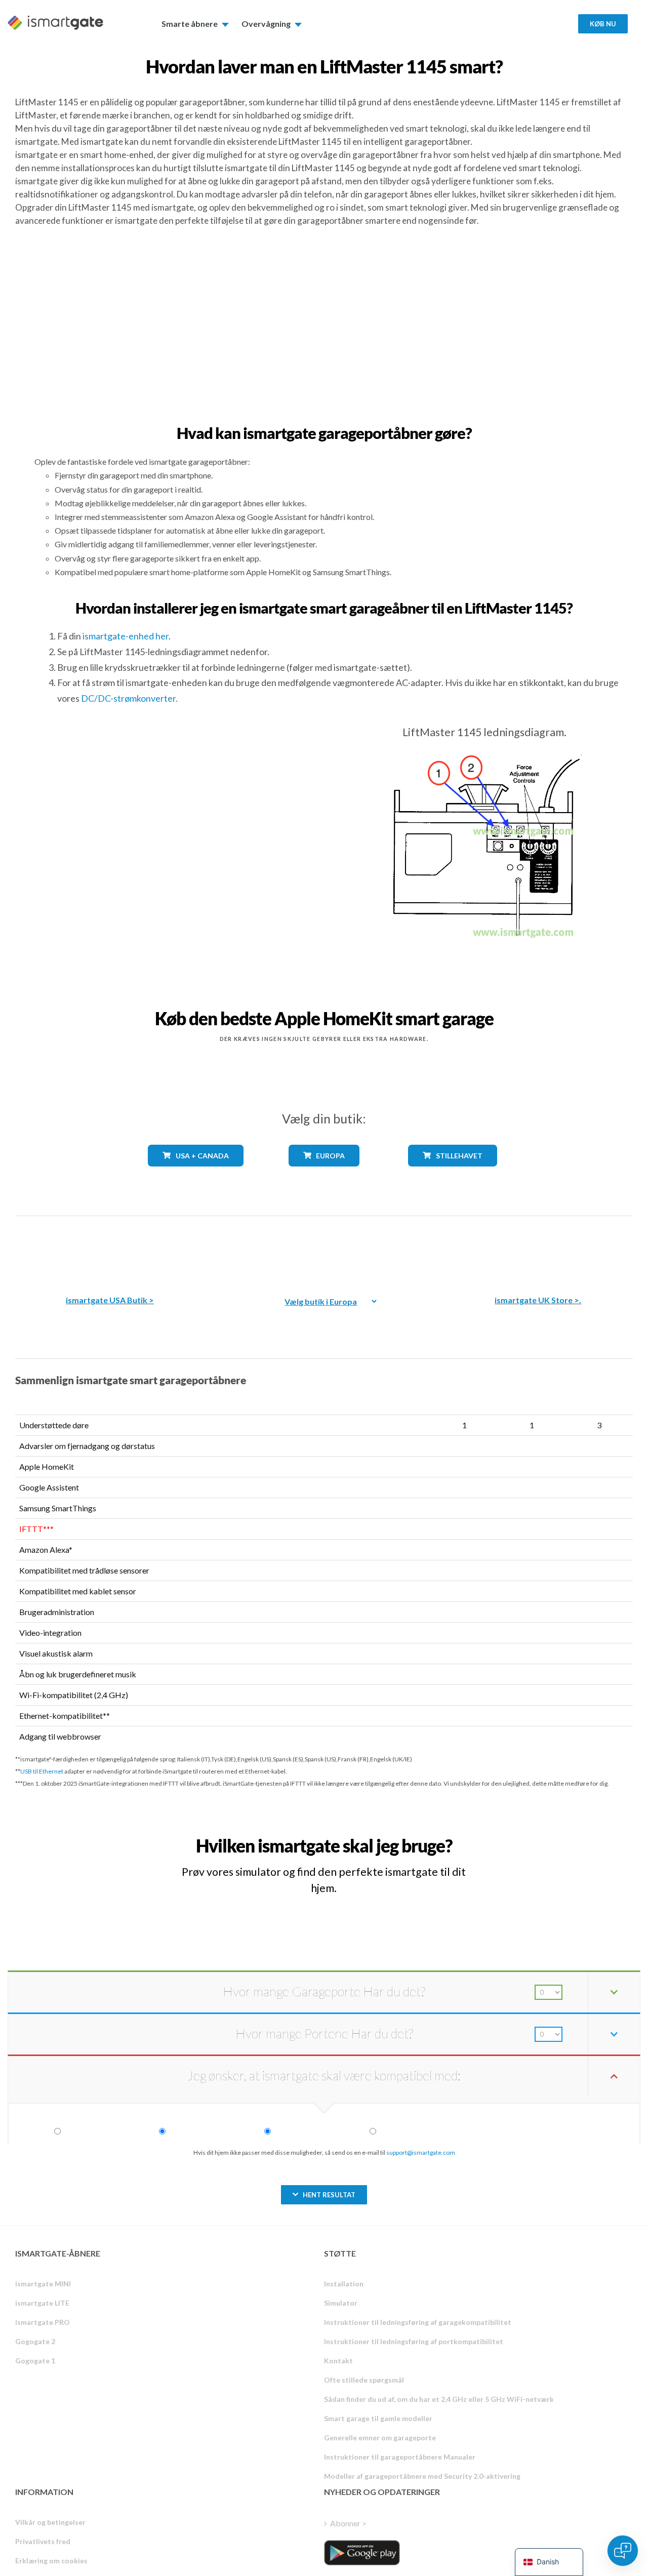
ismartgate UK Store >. (538, 1300)
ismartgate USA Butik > (110, 1300)
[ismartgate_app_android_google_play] (362, 2553)
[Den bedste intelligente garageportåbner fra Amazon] (110, 1248)
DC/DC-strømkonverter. (129, 698)
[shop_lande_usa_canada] (195, 1174)
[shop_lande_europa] (324, 1174)
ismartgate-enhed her (126, 636)
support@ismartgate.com (421, 2152)
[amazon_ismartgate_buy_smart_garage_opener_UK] (538, 1248)
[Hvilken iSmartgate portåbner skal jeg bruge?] (562, 1837)
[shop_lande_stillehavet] (452, 1174)
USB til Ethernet (42, 1771)
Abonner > (348, 2523)
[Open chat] (623, 2551)
